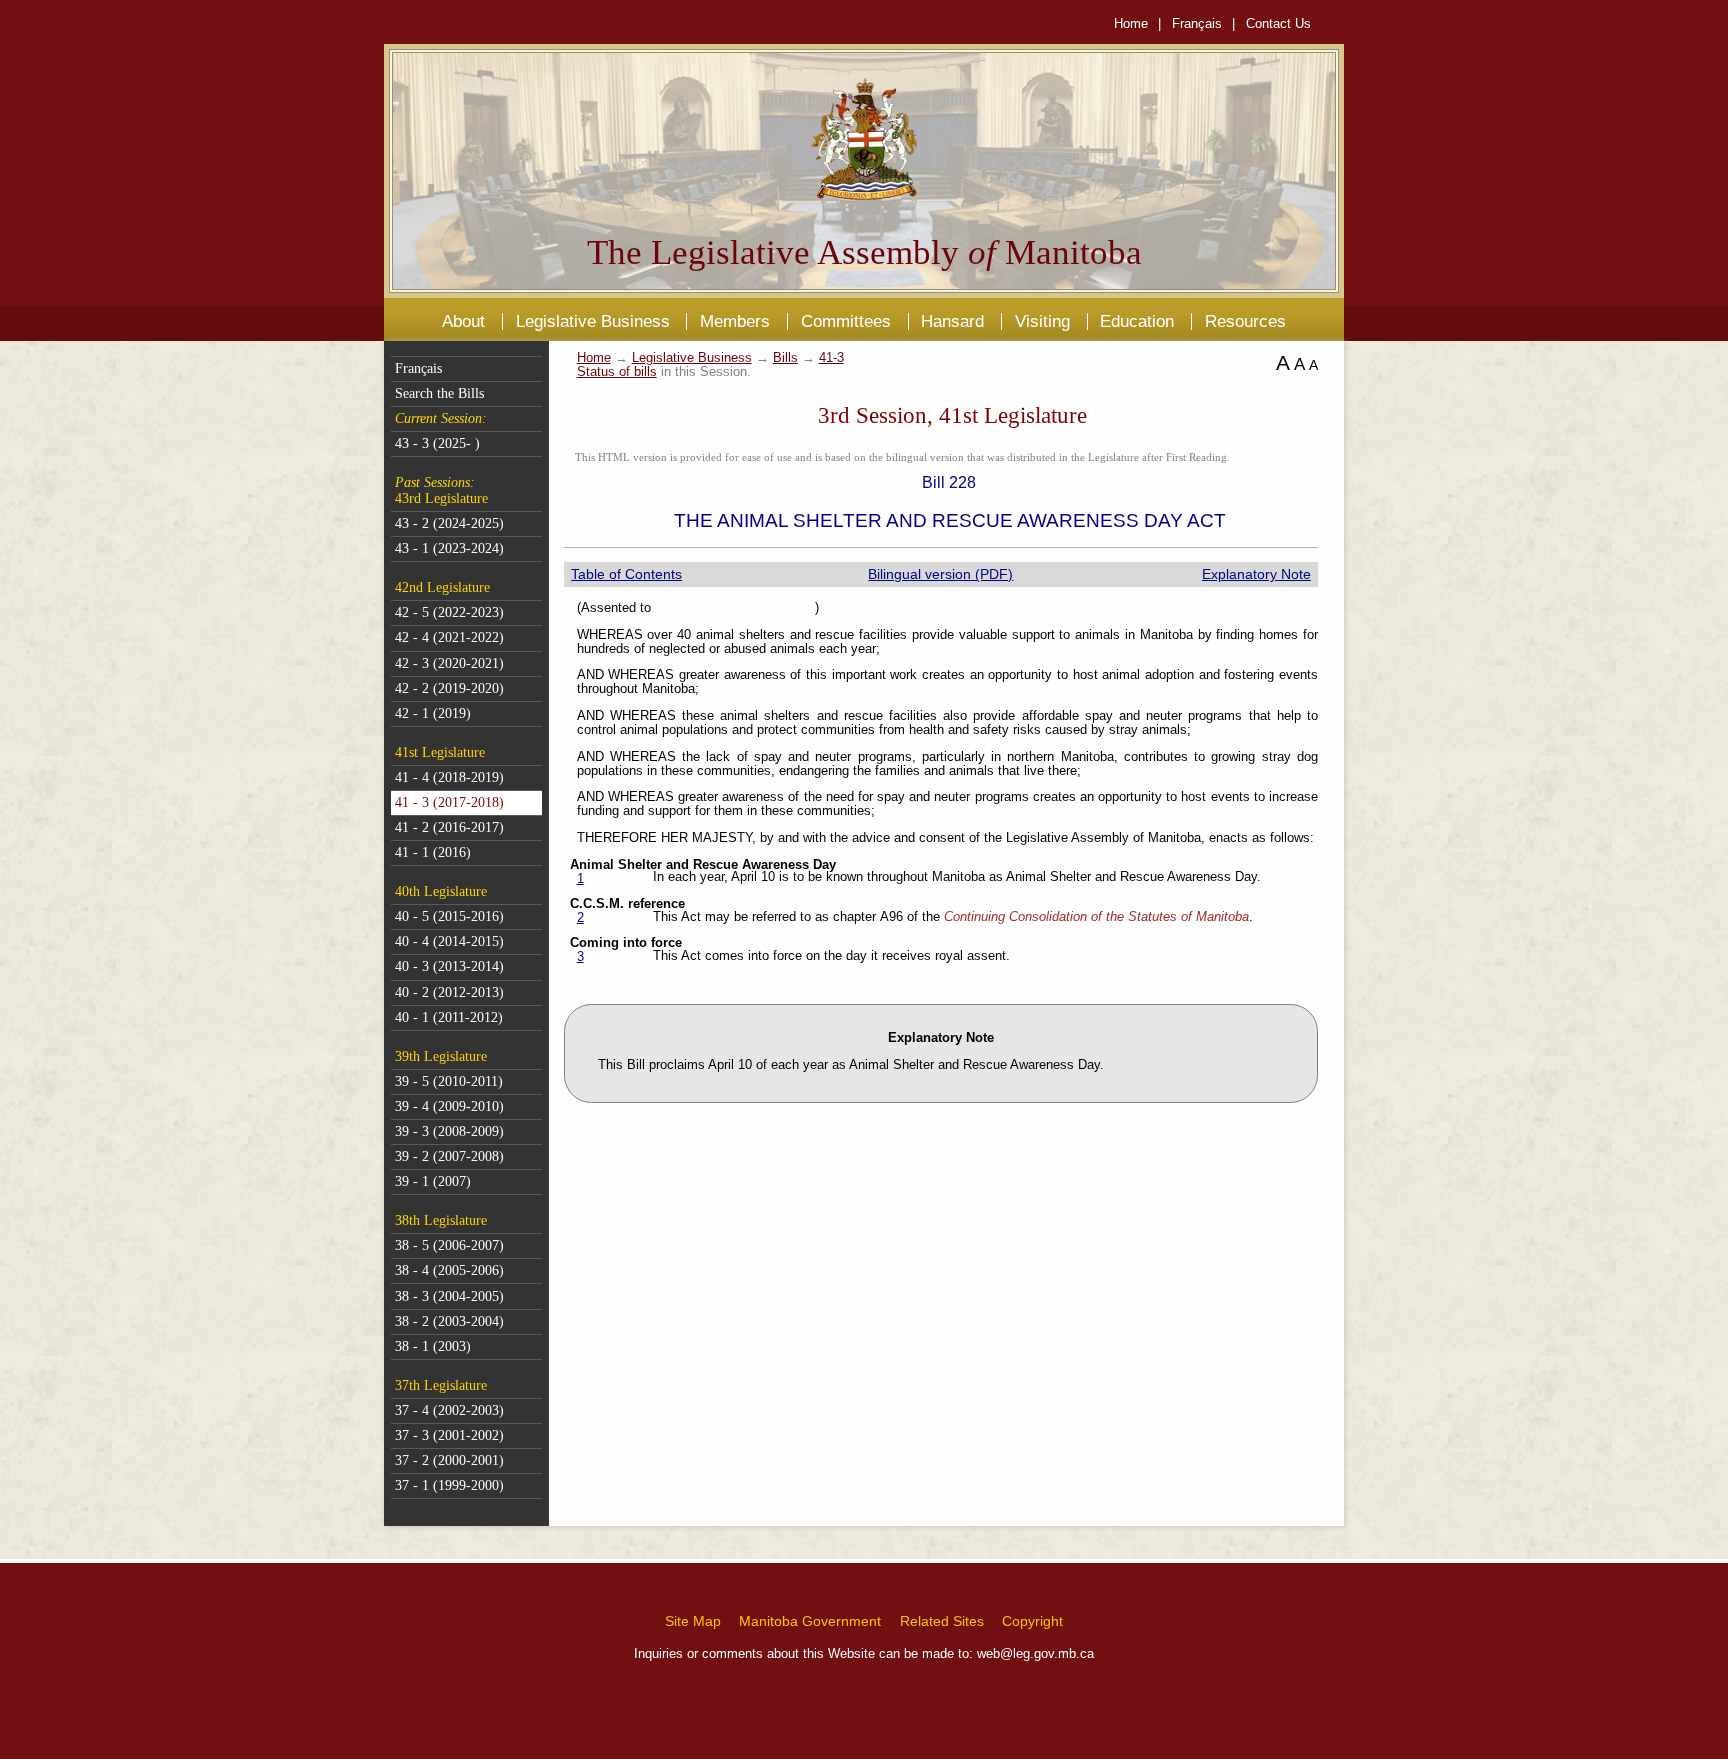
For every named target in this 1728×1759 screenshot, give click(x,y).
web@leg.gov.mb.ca (1035, 1653)
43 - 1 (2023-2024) (449, 548)
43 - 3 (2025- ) (437, 443)
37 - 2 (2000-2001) (449, 1460)
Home (1131, 23)
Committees (846, 321)
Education (1137, 321)
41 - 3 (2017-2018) (449, 802)
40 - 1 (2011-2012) (449, 1017)
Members (735, 321)
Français (1197, 23)
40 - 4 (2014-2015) (449, 941)
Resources (1245, 321)
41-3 (831, 358)
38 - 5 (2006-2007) (449, 1245)
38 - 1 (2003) (433, 1346)
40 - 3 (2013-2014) (449, 966)
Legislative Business (593, 321)
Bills (785, 358)
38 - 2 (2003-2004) (449, 1321)
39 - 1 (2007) (433, 1181)
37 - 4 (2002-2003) (449, 1410)
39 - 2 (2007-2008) (449, 1156)
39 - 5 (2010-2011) (449, 1081)
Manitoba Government (810, 1621)
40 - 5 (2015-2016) (449, 916)
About (463, 321)
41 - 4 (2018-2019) (449, 777)
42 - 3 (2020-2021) (449, 663)
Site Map (693, 1621)
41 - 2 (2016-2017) (449, 827)
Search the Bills (439, 393)
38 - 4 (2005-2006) (449, 1270)
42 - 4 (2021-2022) (449, 637)
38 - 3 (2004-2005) (449, 1296)
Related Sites (942, 1621)
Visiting (1042, 321)
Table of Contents (626, 574)
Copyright (1032, 1621)
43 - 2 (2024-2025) (449, 523)
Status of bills (617, 372)
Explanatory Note (1256, 574)
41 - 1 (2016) (433, 852)
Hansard (952, 321)
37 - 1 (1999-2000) (449, 1485)
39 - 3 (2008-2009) (449, 1131)
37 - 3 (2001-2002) (449, 1435)
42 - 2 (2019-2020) (449, 688)
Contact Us (1278, 23)
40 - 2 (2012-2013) (449, 992)
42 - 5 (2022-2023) (449, 612)
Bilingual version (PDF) (940, 574)
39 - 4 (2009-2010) (449, 1106)
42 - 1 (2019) (433, 713)
